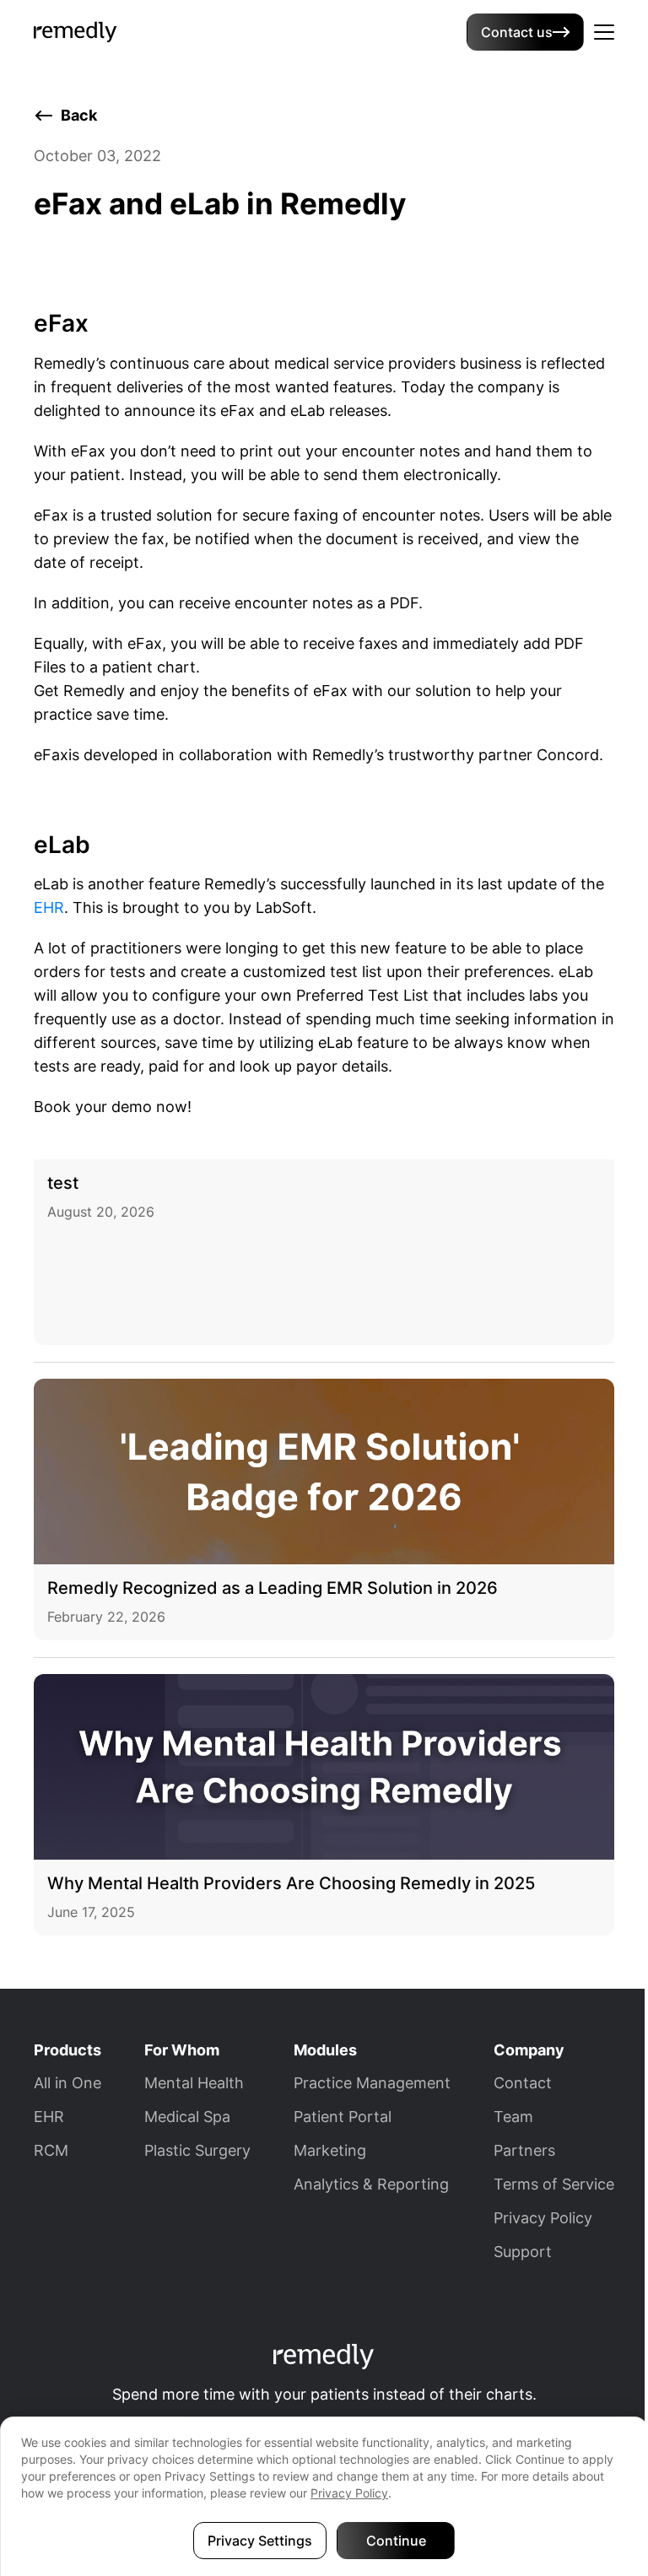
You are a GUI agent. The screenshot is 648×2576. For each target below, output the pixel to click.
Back (79, 115)
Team (513, 2117)
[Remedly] (76, 30)
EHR (49, 907)
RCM (51, 2150)
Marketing (330, 2150)
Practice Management (372, 2083)
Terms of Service (554, 2184)
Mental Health (194, 2083)
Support (523, 2252)
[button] (604, 32)
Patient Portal (343, 2117)
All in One (67, 2083)
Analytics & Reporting (371, 2184)
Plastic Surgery (197, 2150)
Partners (524, 2150)
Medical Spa (187, 2117)
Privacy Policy (543, 2218)
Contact (523, 2083)
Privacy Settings (260, 2541)
